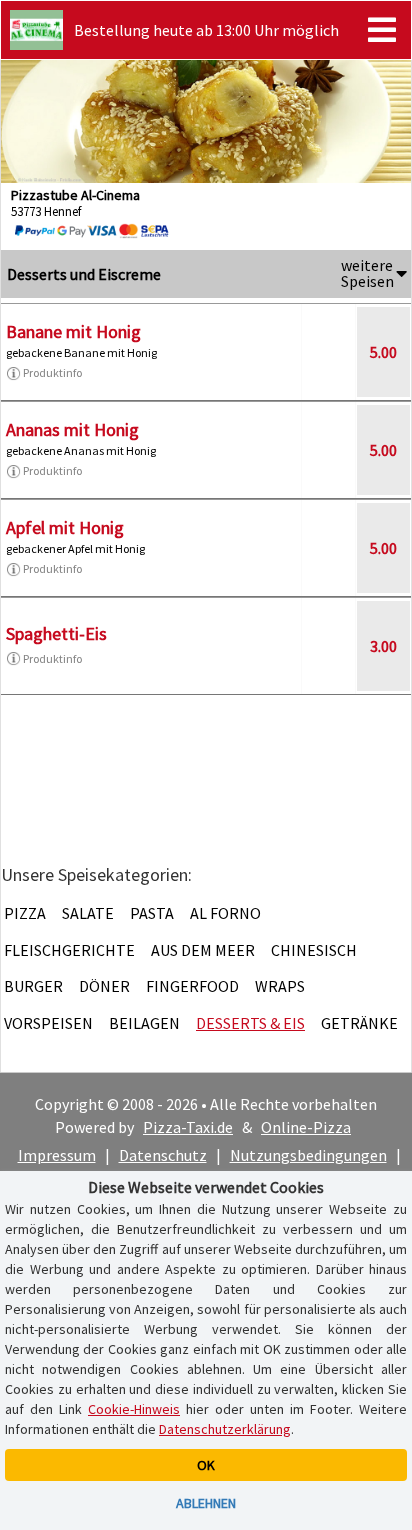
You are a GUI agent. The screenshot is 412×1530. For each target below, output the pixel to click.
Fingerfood (192, 986)
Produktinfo (52, 372)
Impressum (57, 1155)
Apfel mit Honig (65, 527)
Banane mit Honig (73, 331)
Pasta (152, 913)
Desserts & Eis (250, 1023)
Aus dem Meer (203, 950)
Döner (104, 986)
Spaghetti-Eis (56, 633)
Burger (33, 986)
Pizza (25, 913)
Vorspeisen (48, 1023)
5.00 (383, 352)
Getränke (359, 1023)
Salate (88, 913)
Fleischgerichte (69, 950)
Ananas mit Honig (72, 429)
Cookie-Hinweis (134, 1409)
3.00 (383, 646)
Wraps (280, 986)
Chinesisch (314, 950)
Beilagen (144, 1023)
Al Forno (225, 913)
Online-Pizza (306, 1127)
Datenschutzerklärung (225, 1429)
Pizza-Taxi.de (188, 1127)
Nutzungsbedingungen (308, 1155)
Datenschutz (163, 1155)
